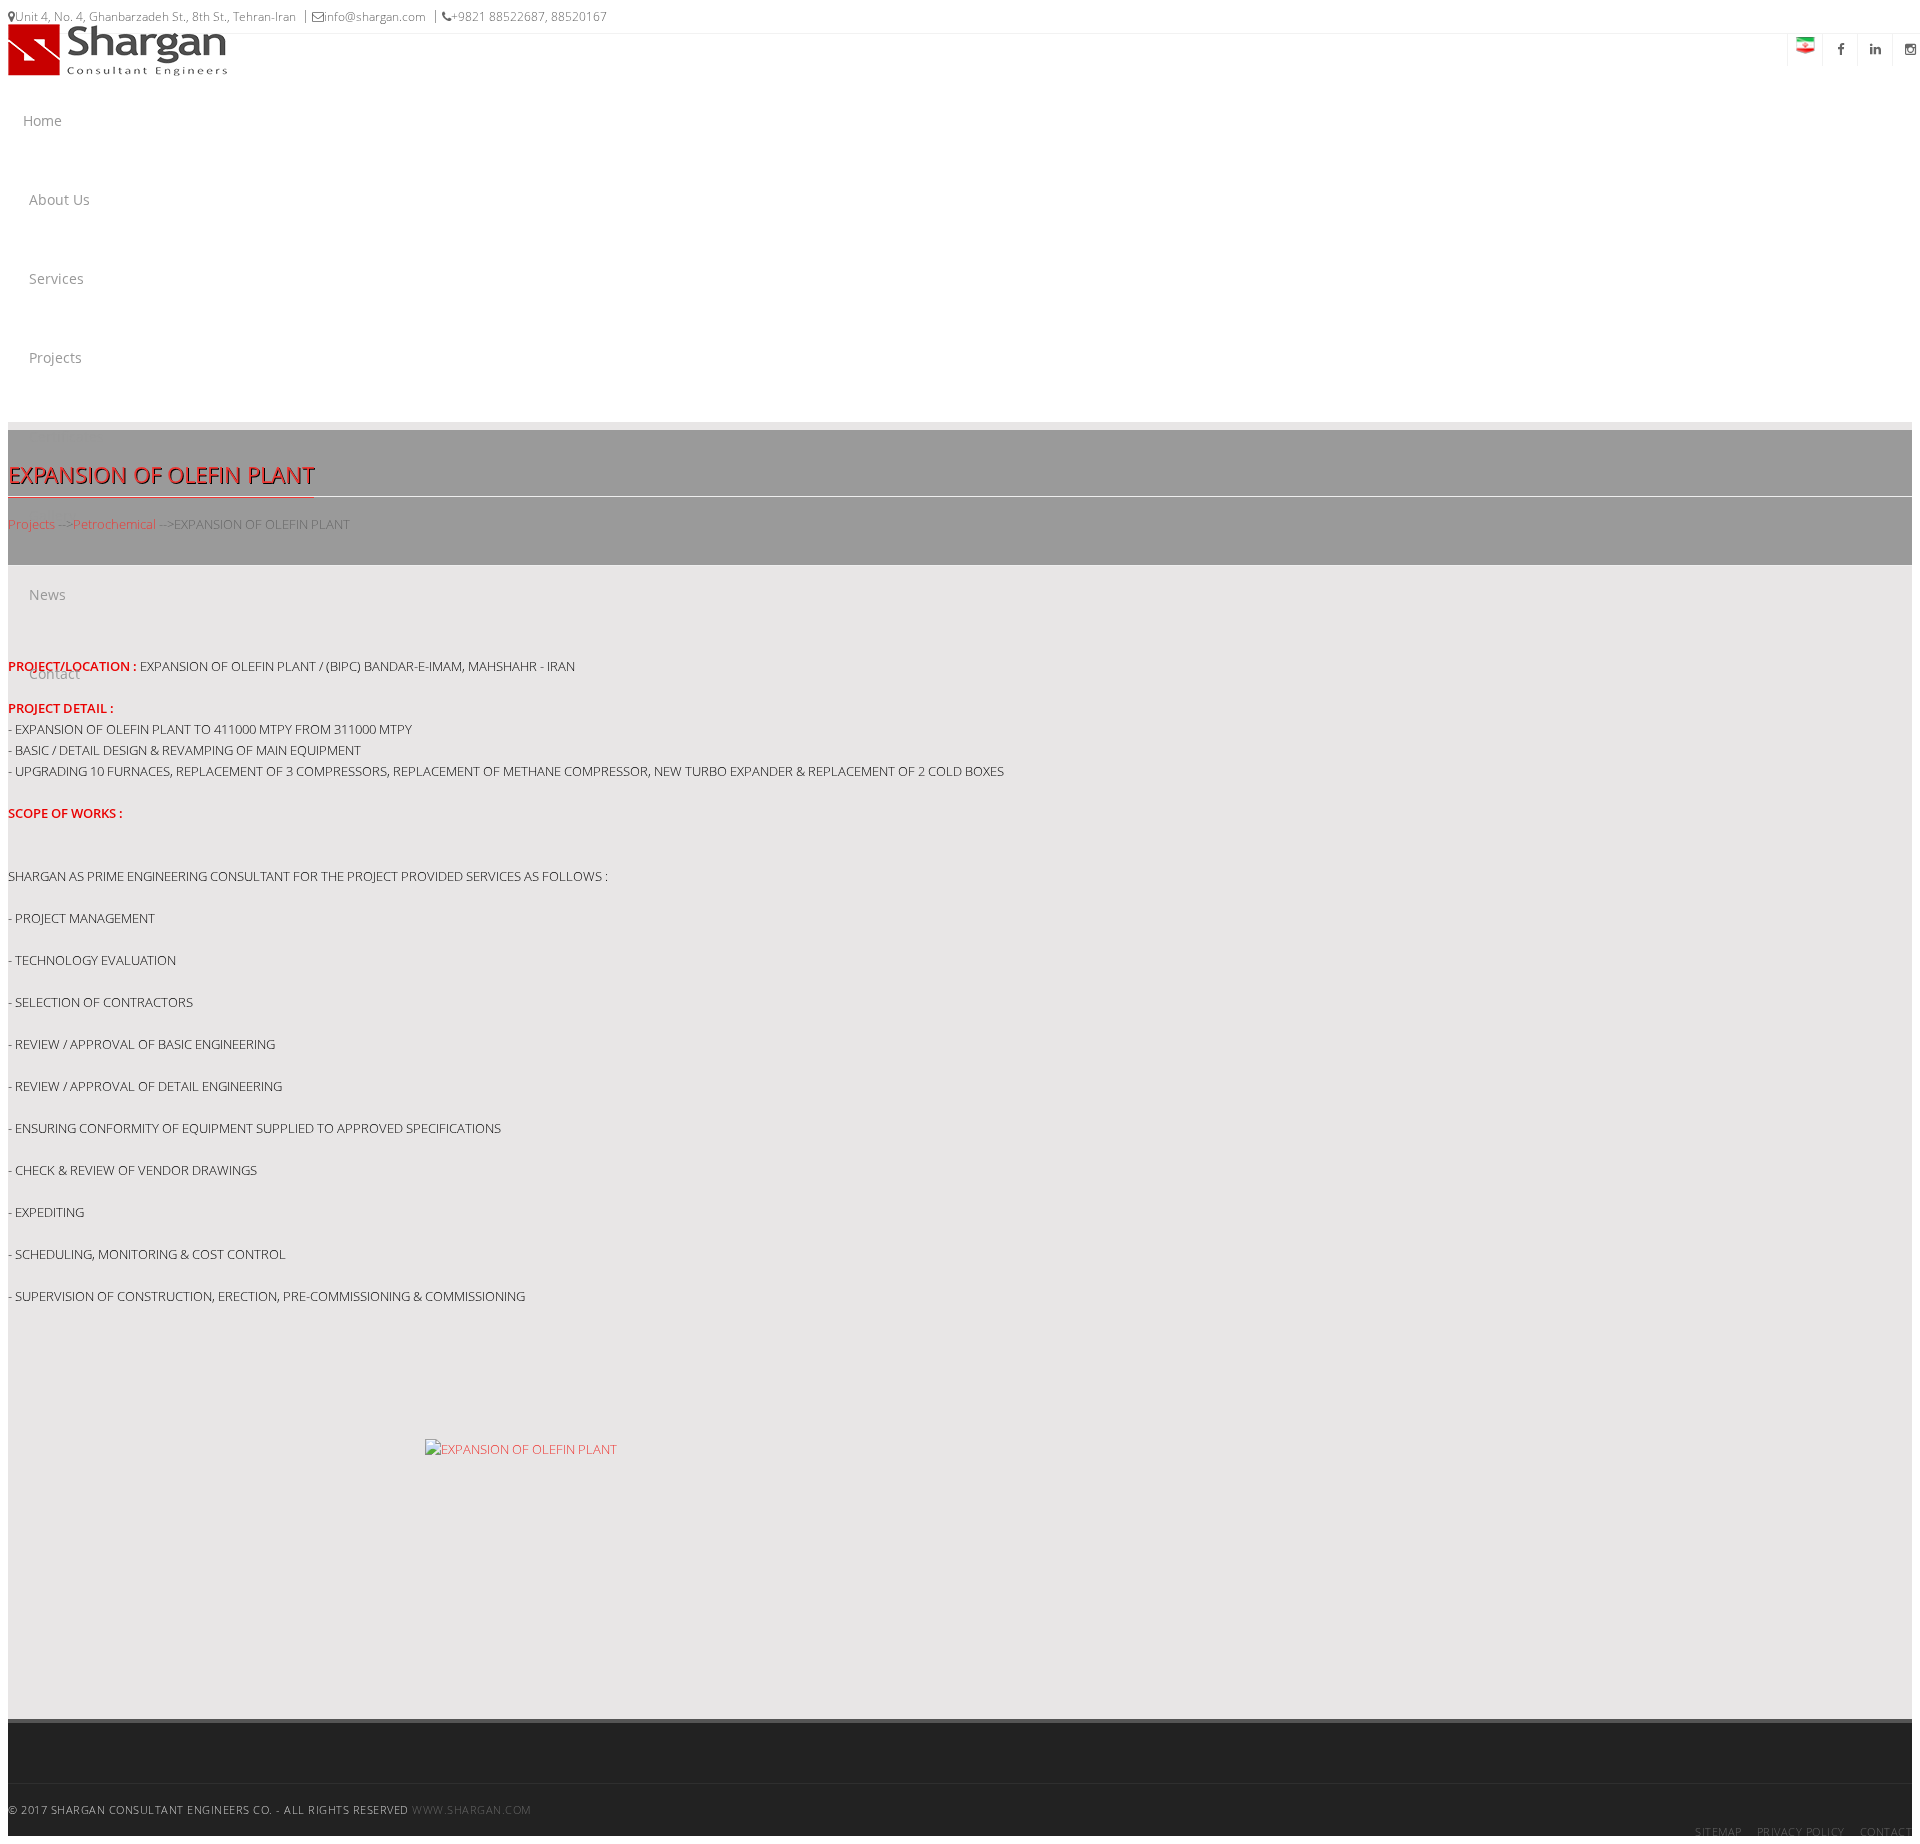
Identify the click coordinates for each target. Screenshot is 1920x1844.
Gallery (52, 515)
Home (42, 120)
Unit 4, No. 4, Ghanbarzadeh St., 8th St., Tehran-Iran (155, 16)
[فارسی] (1804, 49)
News (47, 594)
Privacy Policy (1801, 1831)
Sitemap (1718, 1831)
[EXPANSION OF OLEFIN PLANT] (600, 1579)
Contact (54, 673)
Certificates (66, 436)
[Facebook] (1839, 49)
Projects (55, 357)
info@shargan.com (375, 16)
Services (56, 278)
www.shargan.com (471, 1809)
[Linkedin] (1874, 49)
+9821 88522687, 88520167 (529, 16)
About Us (59, 199)
